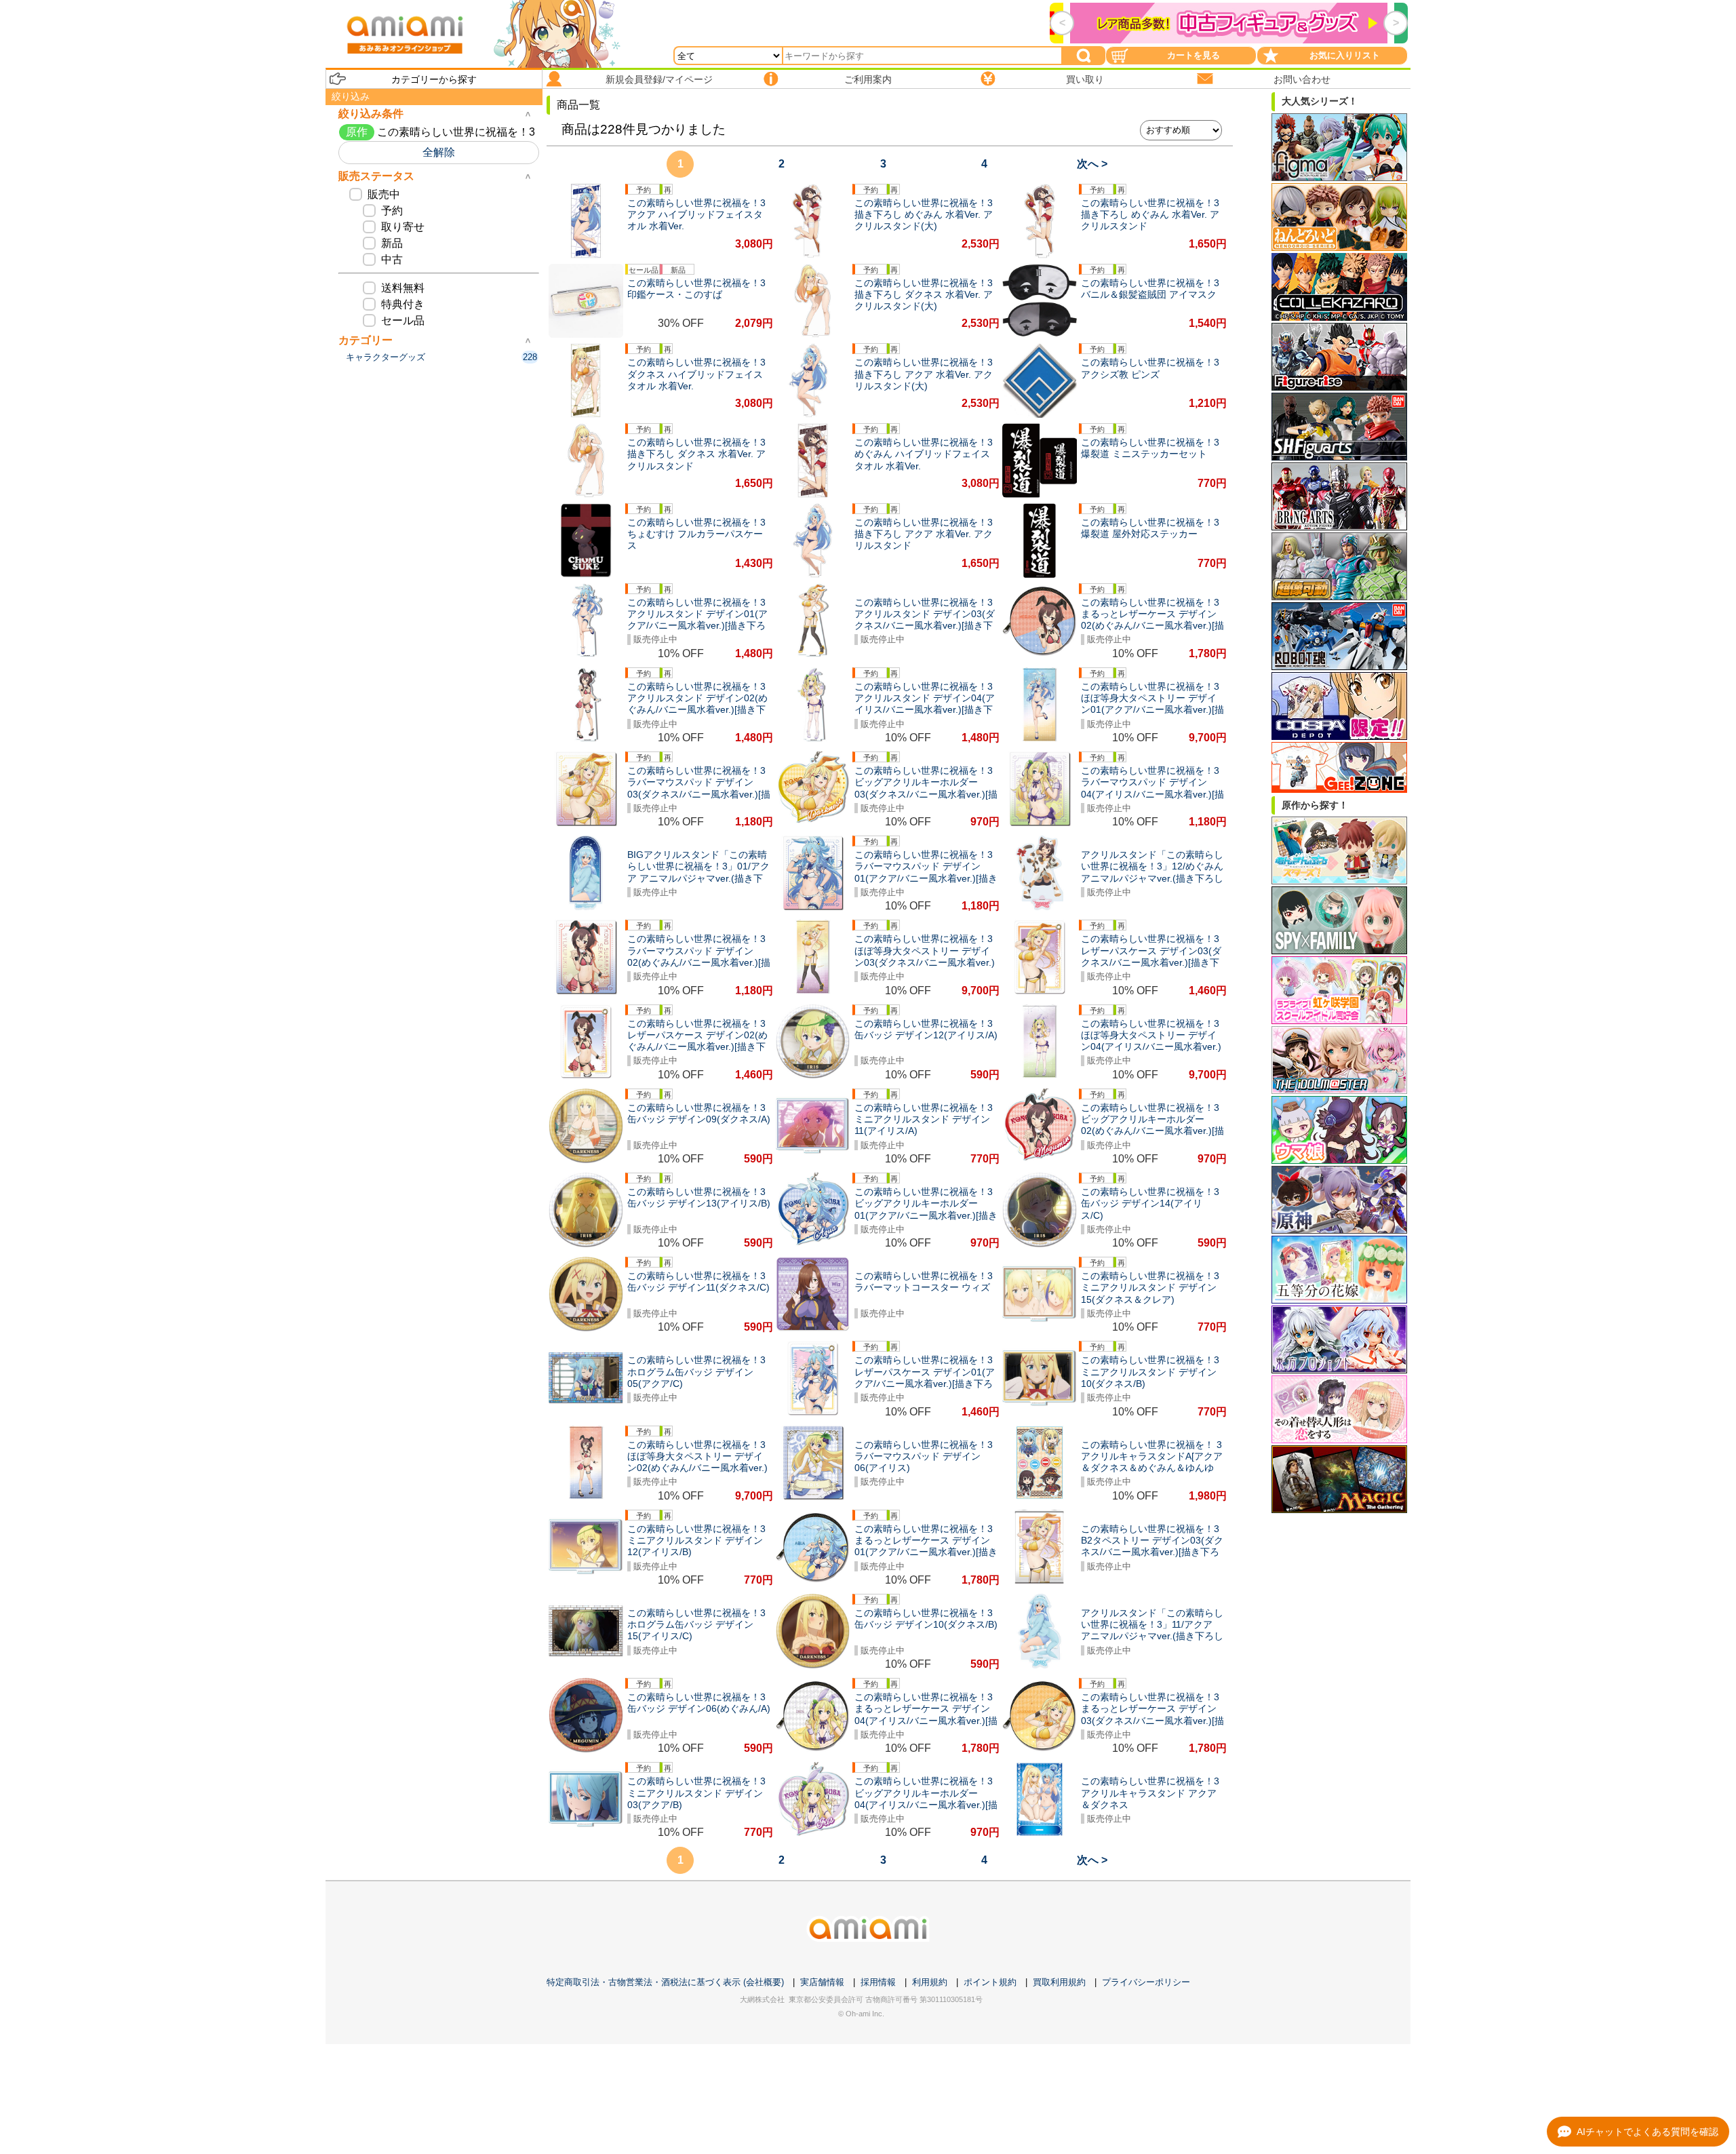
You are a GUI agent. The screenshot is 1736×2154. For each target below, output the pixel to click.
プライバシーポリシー (1146, 1982)
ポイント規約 (990, 1982)
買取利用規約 (1059, 1982)
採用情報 (878, 1982)
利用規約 (930, 1982)
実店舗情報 (822, 1982)
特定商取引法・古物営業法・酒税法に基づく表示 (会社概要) (665, 1982)
